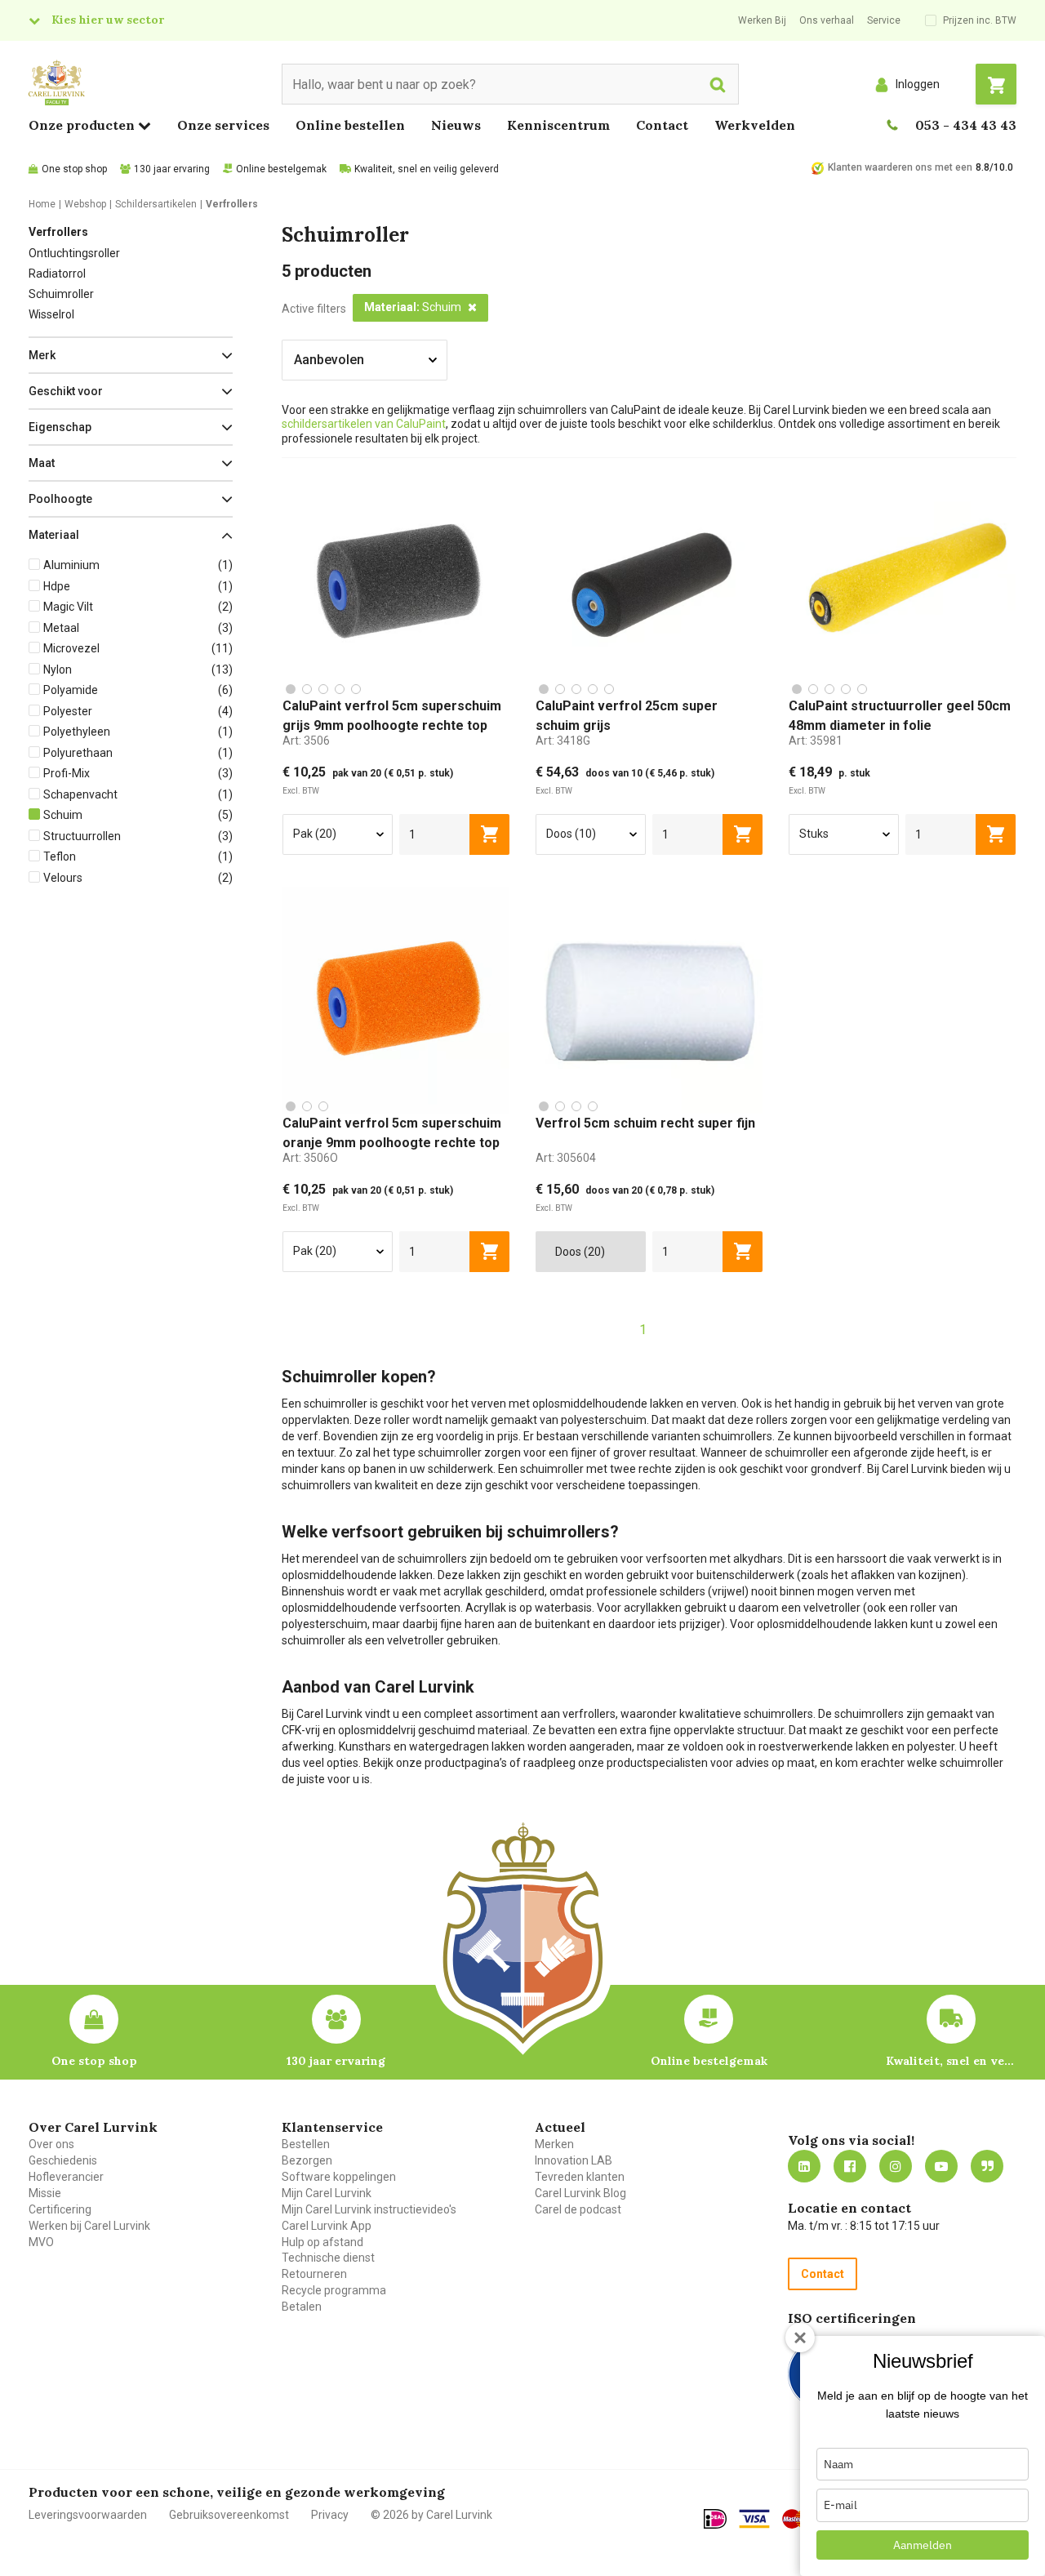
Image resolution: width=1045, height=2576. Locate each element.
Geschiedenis (63, 2160)
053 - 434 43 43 (966, 125)
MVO (41, 2242)
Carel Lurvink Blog (580, 2193)
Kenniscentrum (558, 125)
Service (884, 20)
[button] (131, 355)
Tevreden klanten (580, 2177)
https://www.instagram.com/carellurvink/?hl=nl (896, 2166)
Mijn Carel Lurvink (327, 2193)
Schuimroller (61, 294)
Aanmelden (923, 2545)
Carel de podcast (578, 2209)
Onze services (223, 125)
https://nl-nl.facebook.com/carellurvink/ (850, 2166)
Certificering (60, 2209)
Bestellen (306, 2144)
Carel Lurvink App (327, 2226)
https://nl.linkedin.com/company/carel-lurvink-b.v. (804, 2166)
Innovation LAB (574, 2160)
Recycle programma (334, 2290)
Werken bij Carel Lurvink (89, 2226)
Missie (45, 2193)
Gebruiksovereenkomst (229, 2515)
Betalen (302, 2307)
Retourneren (314, 2274)
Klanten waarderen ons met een (900, 167)
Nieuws (456, 125)
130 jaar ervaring (172, 169)
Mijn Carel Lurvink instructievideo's (369, 2209)
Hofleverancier (66, 2177)
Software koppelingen (339, 2177)
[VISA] (754, 2519)
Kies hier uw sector (108, 20)
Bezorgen (307, 2160)
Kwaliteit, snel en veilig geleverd (427, 169)
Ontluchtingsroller (74, 253)
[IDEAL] (715, 2519)
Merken (554, 2144)
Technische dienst (328, 2258)
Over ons (51, 2144)
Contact (662, 125)
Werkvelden (755, 125)
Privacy (330, 2515)
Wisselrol (51, 314)
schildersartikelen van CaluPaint (364, 424)
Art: (306, 741)
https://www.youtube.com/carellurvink (941, 2166)
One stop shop (74, 169)
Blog (987, 2166)
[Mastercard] (798, 2519)
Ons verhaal (827, 20)
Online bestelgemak (281, 169)
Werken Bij (762, 20)
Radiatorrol (57, 274)
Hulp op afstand (322, 2242)
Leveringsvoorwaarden (88, 2515)
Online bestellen (350, 125)
